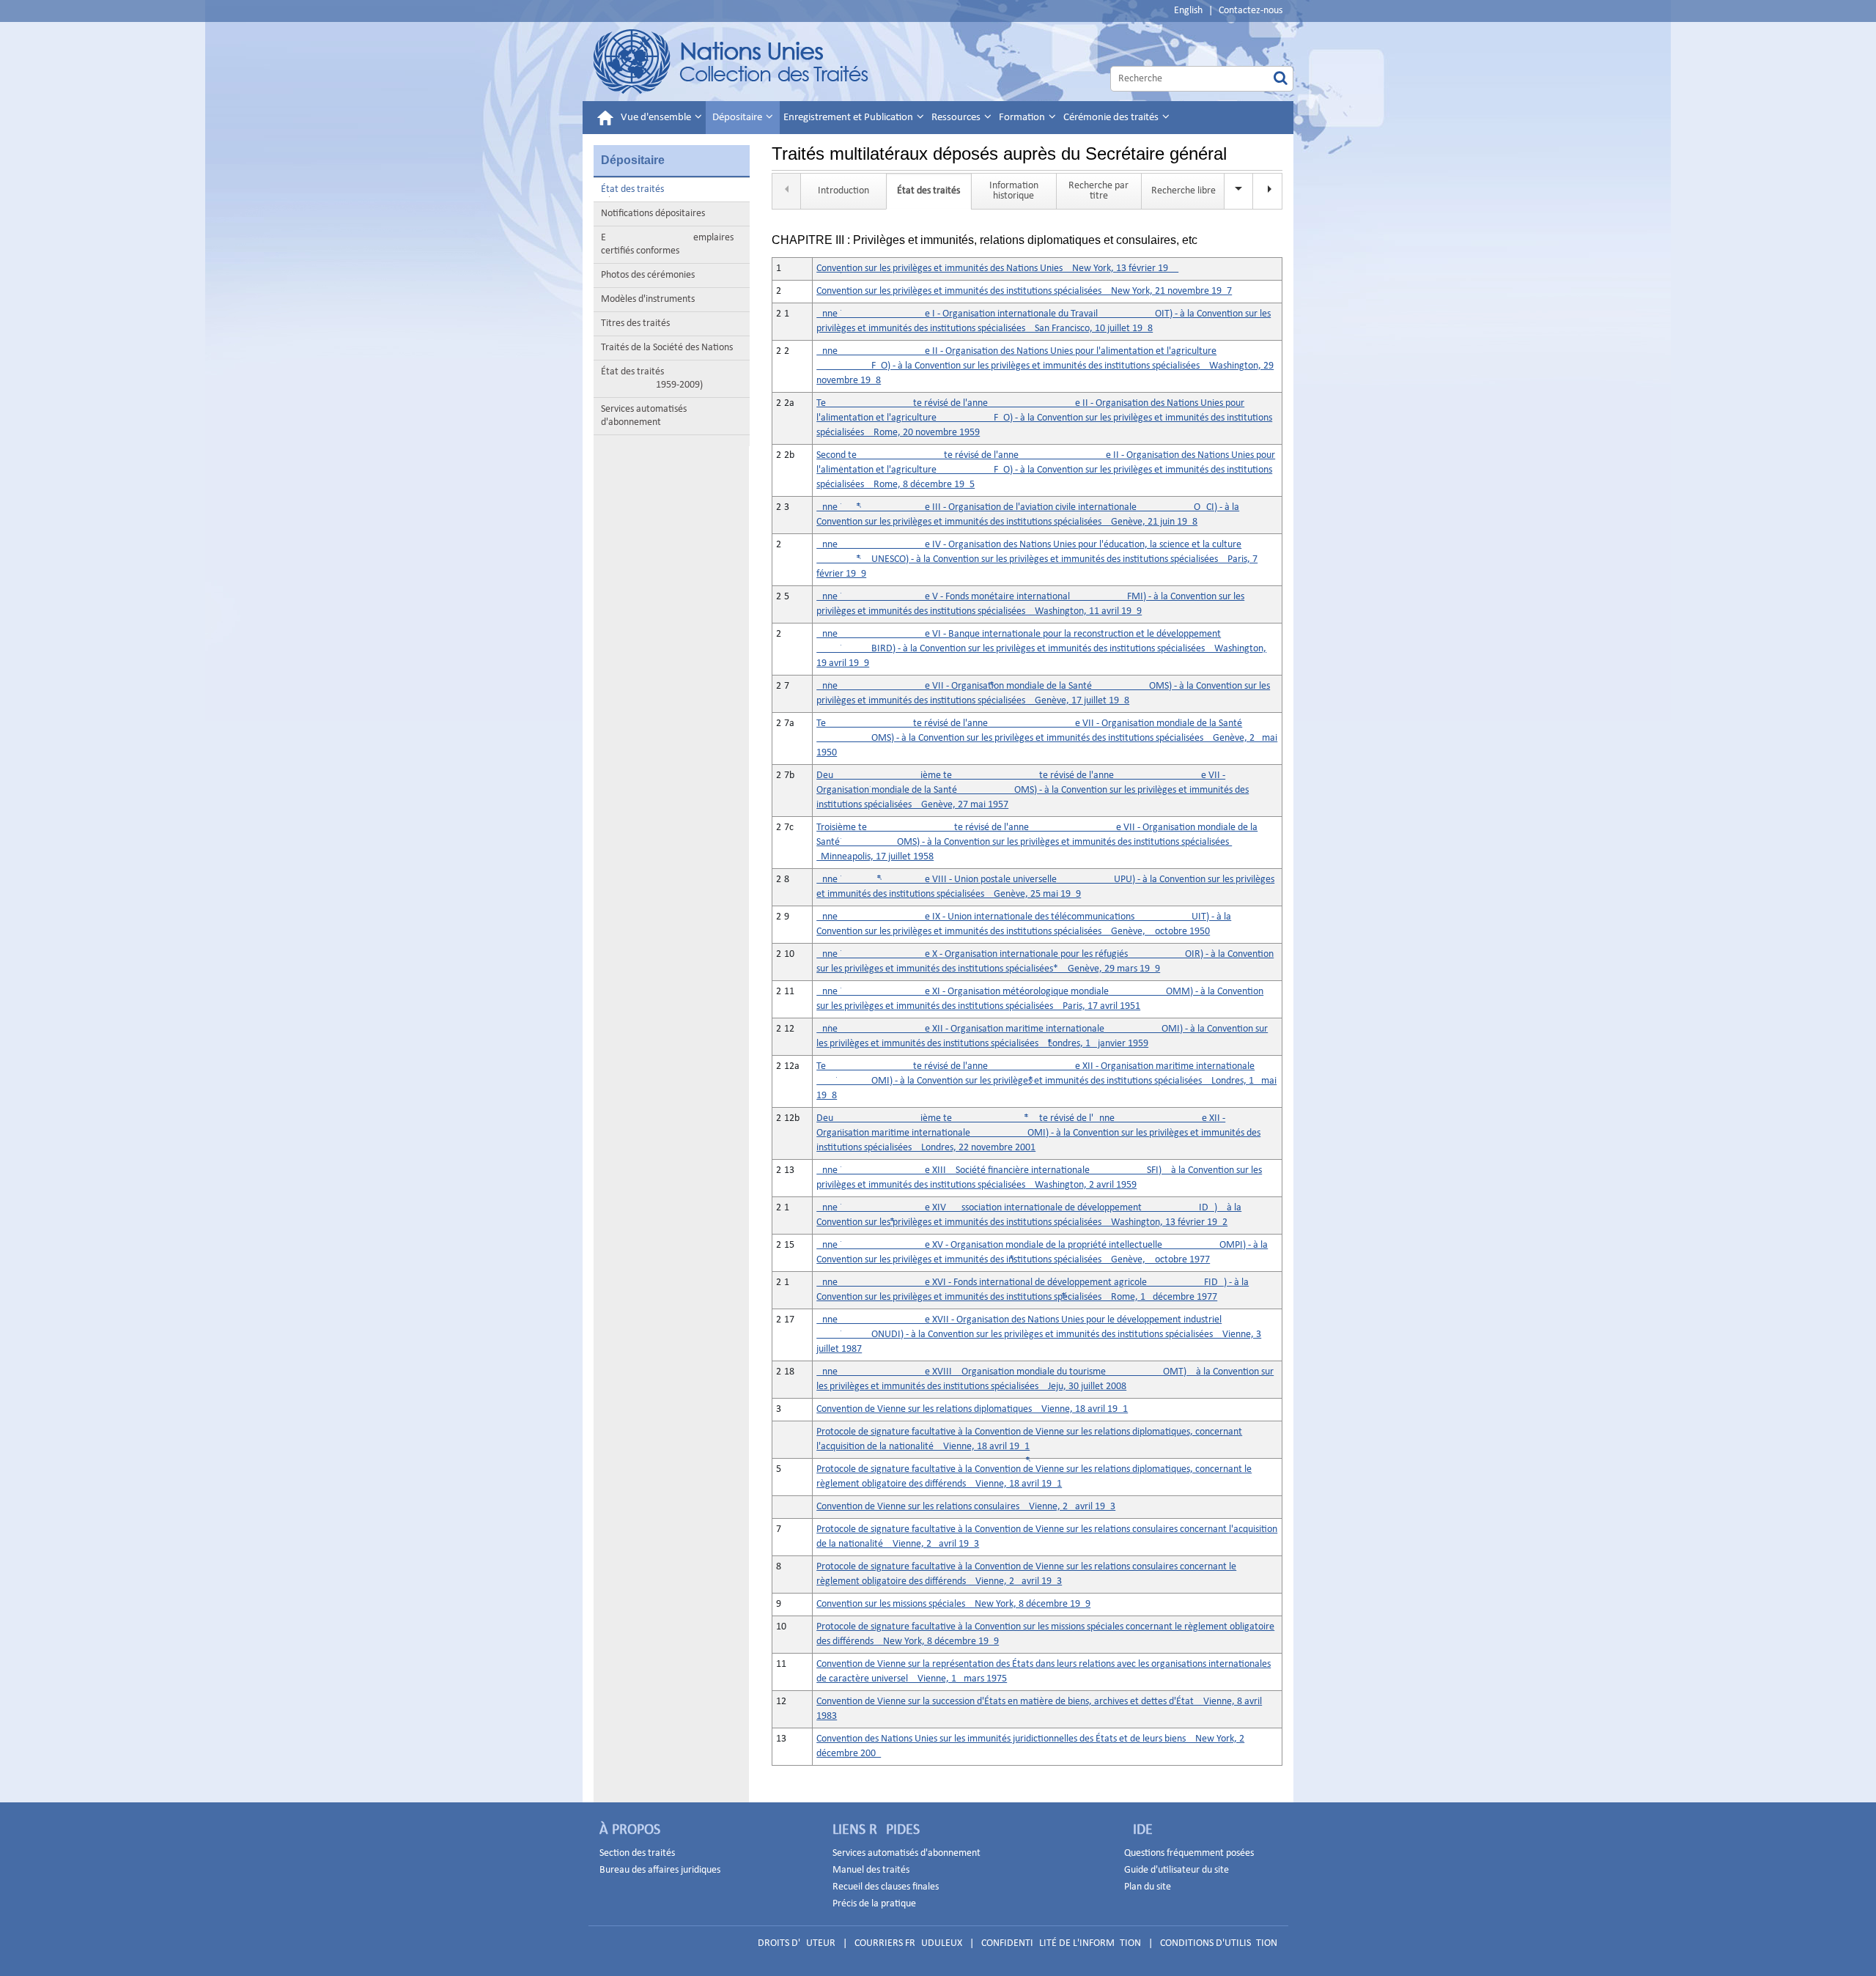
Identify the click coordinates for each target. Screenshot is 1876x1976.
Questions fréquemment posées (1189, 1853)
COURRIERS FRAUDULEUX (908, 1943)
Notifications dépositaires (653, 214)
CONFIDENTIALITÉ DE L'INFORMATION (1061, 1943)
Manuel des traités (871, 1870)
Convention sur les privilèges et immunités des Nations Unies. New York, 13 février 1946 (997, 269)
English (1188, 11)
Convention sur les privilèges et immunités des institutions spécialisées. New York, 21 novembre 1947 (1024, 291)
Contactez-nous (1251, 11)
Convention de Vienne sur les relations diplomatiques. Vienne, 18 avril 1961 (972, 1409)
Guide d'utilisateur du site (1177, 1870)
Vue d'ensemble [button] (657, 118)
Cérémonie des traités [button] (1112, 118)
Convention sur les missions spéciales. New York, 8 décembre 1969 (953, 1604)
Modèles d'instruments (648, 299)
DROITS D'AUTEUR (797, 1943)
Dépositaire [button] (738, 118)
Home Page (732, 62)
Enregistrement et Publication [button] (849, 118)
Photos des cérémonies (648, 275)
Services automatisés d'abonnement (644, 416)
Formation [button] (1023, 118)
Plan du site (1148, 1887)
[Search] (1281, 79)
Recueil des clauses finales (886, 1887)
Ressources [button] (957, 118)
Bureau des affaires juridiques (660, 1870)
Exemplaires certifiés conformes (667, 244)
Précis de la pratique (874, 1904)
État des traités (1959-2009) (652, 378)
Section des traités (637, 1853)
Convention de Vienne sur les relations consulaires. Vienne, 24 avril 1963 (966, 1507)
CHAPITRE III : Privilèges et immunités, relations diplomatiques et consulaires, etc (985, 240)
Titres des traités (635, 323)
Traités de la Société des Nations (667, 348)
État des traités (632, 189)
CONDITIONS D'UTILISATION (1219, 1943)
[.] (1268, 191)
